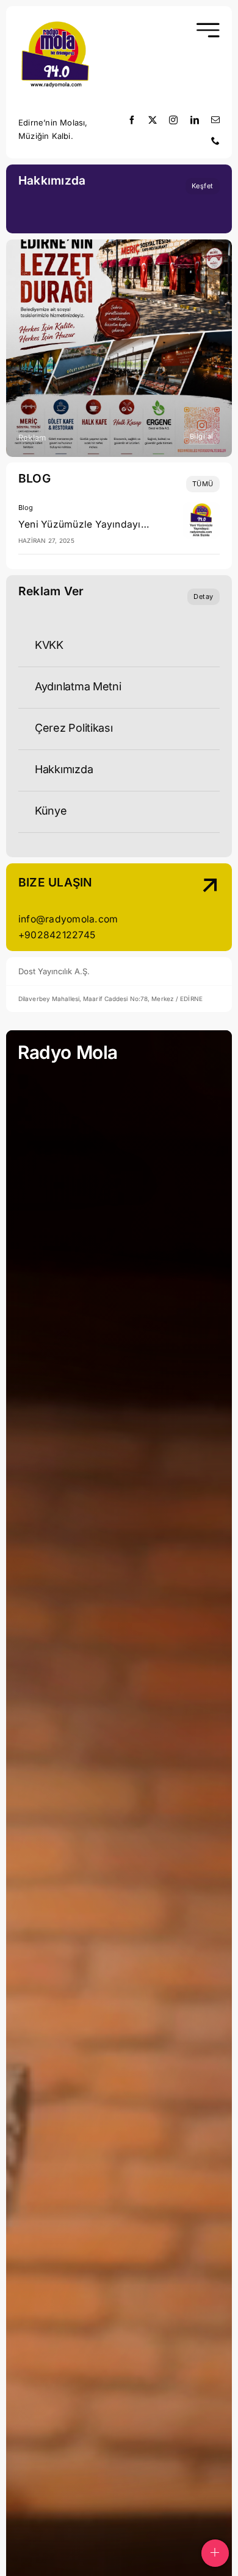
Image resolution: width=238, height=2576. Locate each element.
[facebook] (132, 120)
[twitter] (153, 120)
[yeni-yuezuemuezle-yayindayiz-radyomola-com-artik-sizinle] (201, 507)
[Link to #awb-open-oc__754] (207, 30)
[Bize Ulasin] (197, 909)
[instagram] (173, 120)
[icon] (55, 23)
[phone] (215, 141)
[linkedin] (195, 120)
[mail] (215, 120)
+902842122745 (57, 935)
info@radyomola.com (68, 919)
